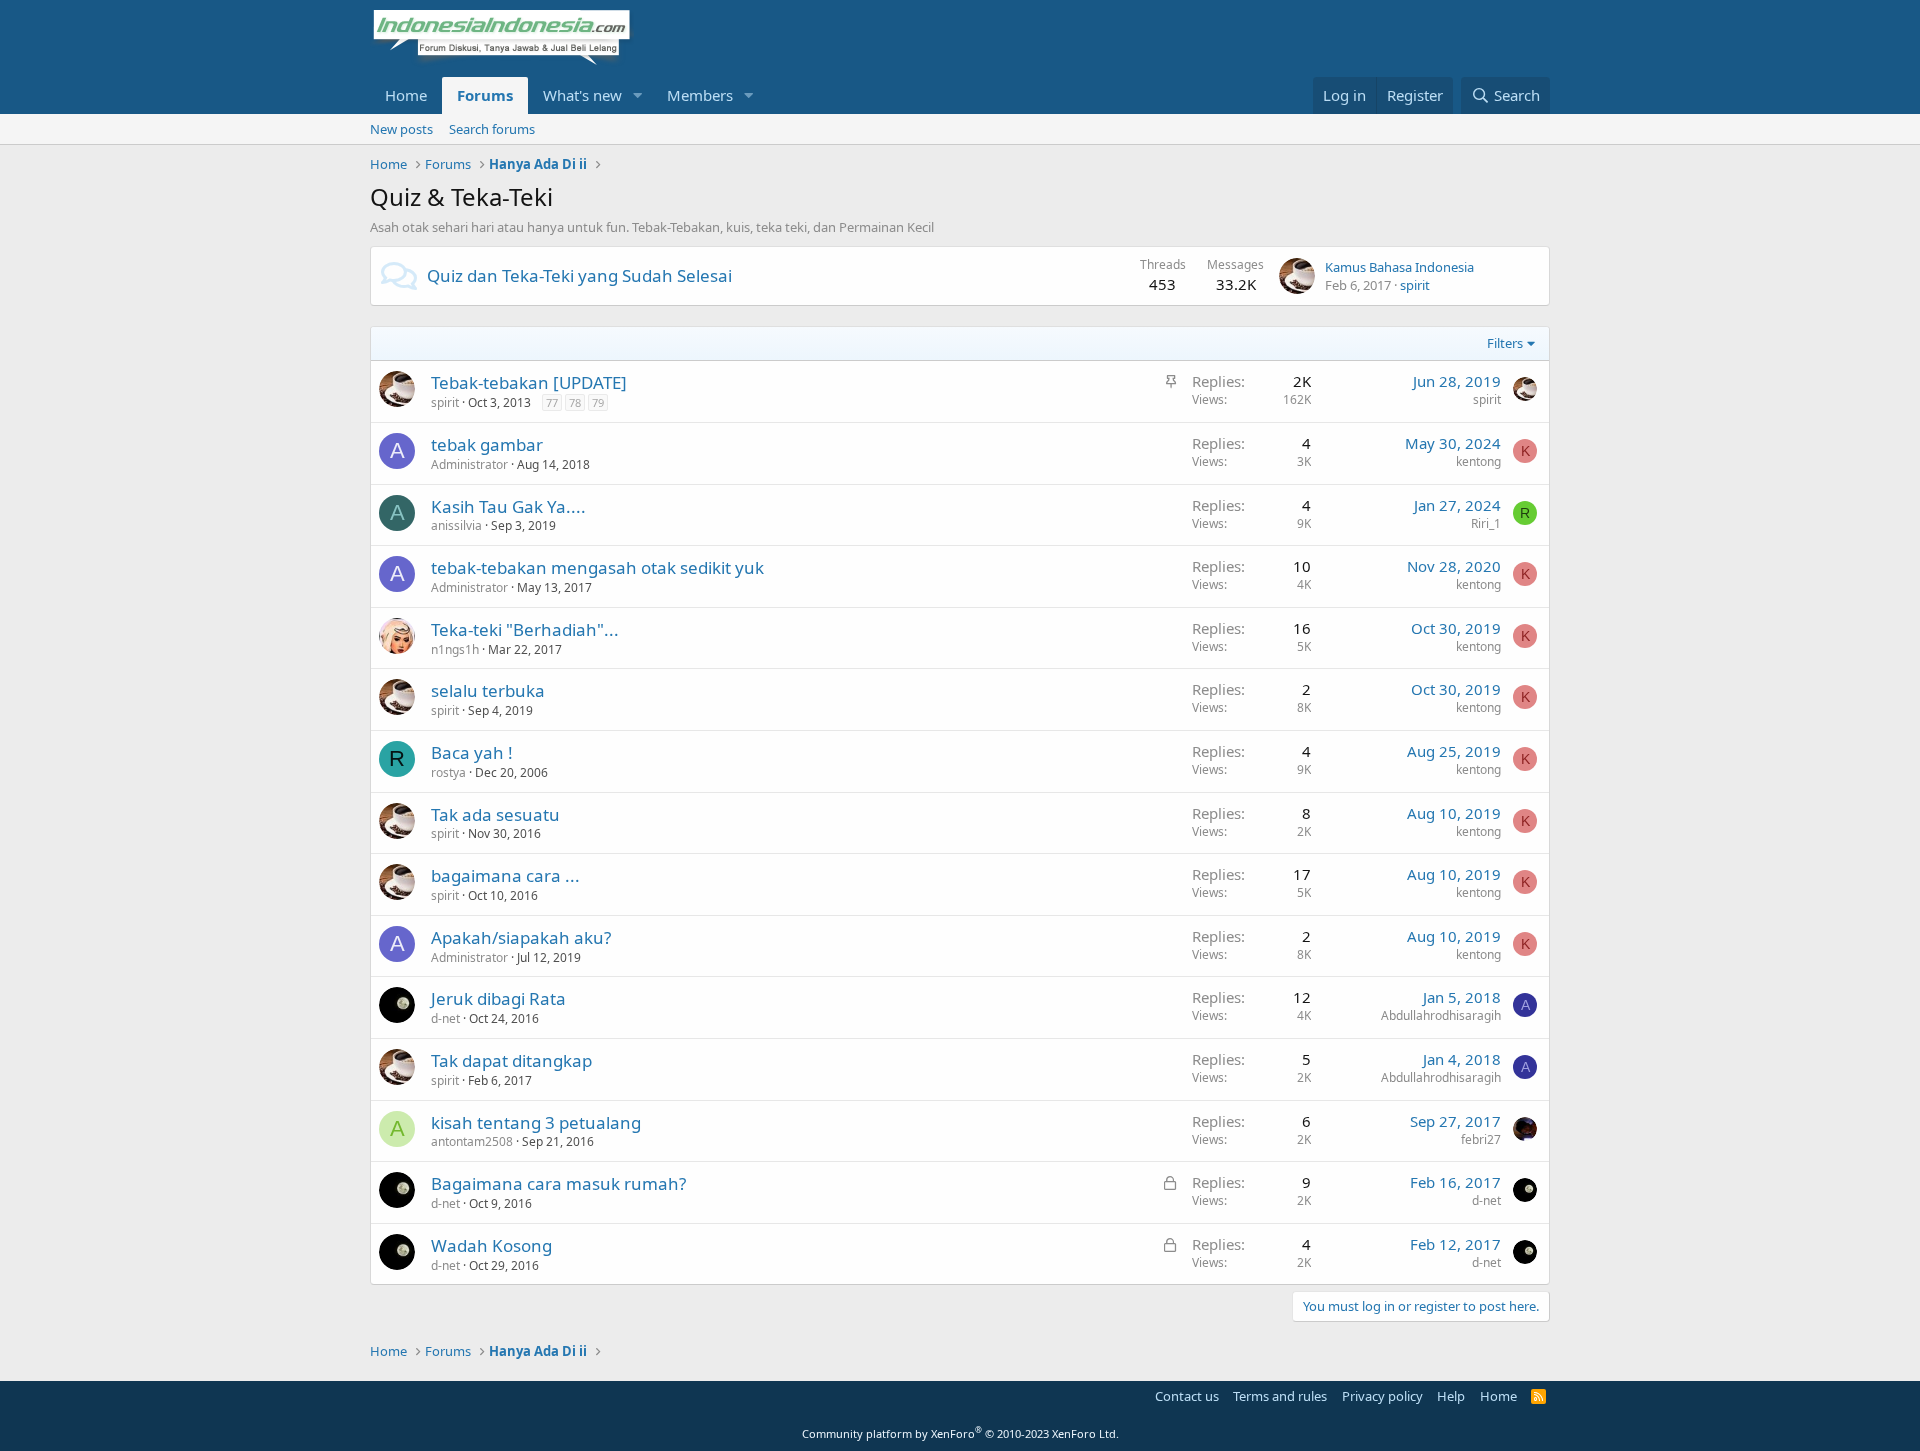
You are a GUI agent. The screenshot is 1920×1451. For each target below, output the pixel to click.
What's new (582, 95)
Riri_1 (1486, 523)
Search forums (492, 129)
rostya (448, 772)
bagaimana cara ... (505, 875)
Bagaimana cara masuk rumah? (558, 1183)
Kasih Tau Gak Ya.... (508, 506)
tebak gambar (487, 444)
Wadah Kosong (491, 1245)
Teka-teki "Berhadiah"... (525, 629)
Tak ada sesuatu (495, 814)
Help (1451, 1396)
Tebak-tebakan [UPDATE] (529, 382)
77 (552, 402)
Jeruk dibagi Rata (498, 998)
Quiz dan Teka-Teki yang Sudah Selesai (579, 275)
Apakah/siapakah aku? (521, 937)
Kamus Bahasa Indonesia (1399, 267)
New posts (401, 129)
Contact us (1187, 1396)
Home (406, 95)
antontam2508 (472, 1141)
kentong (1478, 461)
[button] (638, 95)
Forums (485, 95)
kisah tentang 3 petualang (536, 1122)
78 (575, 402)
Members (700, 95)
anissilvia (456, 525)
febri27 (1481, 1139)
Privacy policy (1382, 1396)
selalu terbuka (488, 690)
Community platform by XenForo (960, 1433)
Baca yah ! (472, 752)
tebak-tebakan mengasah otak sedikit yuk (597, 567)
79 (598, 402)
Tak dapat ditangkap (511, 1060)
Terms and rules (1280, 1396)
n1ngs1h (455, 649)
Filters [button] (1505, 343)
